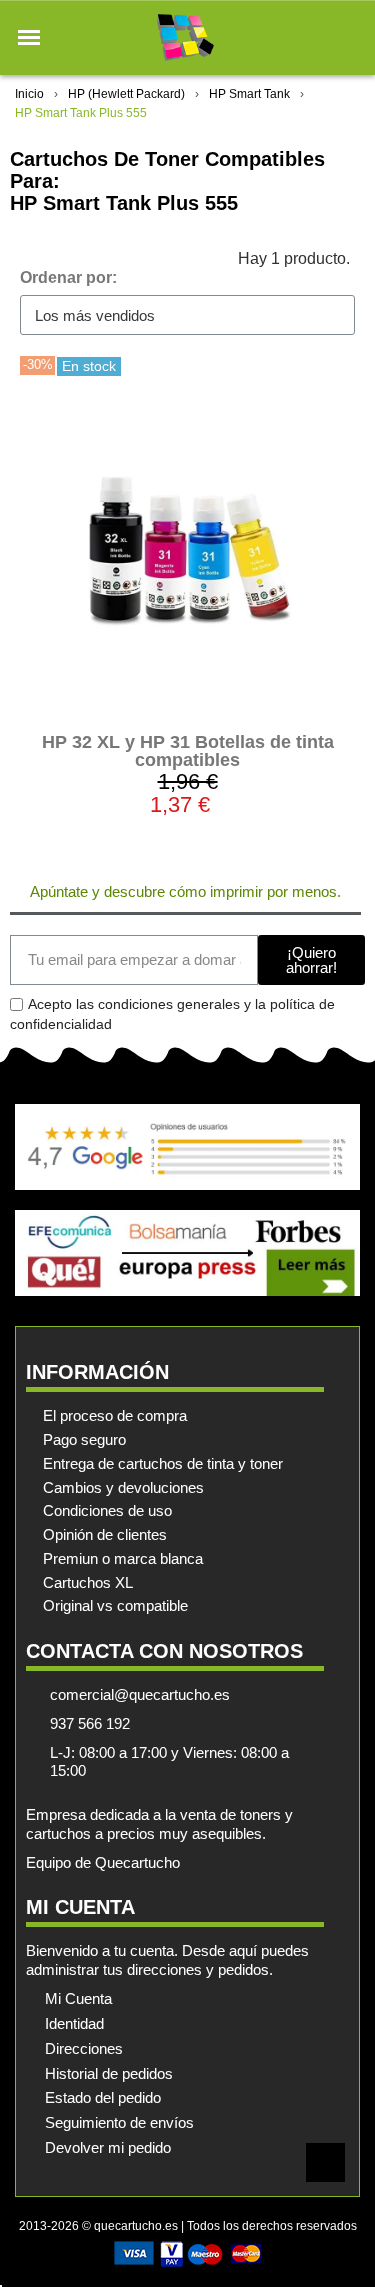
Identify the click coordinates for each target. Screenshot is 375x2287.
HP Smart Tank (249, 94)
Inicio (29, 94)
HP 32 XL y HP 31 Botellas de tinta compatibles (188, 751)
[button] (29, 38)
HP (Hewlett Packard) (126, 94)
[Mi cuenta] (313, 37)
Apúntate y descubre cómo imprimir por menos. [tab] (185, 891)
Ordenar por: (68, 277)
